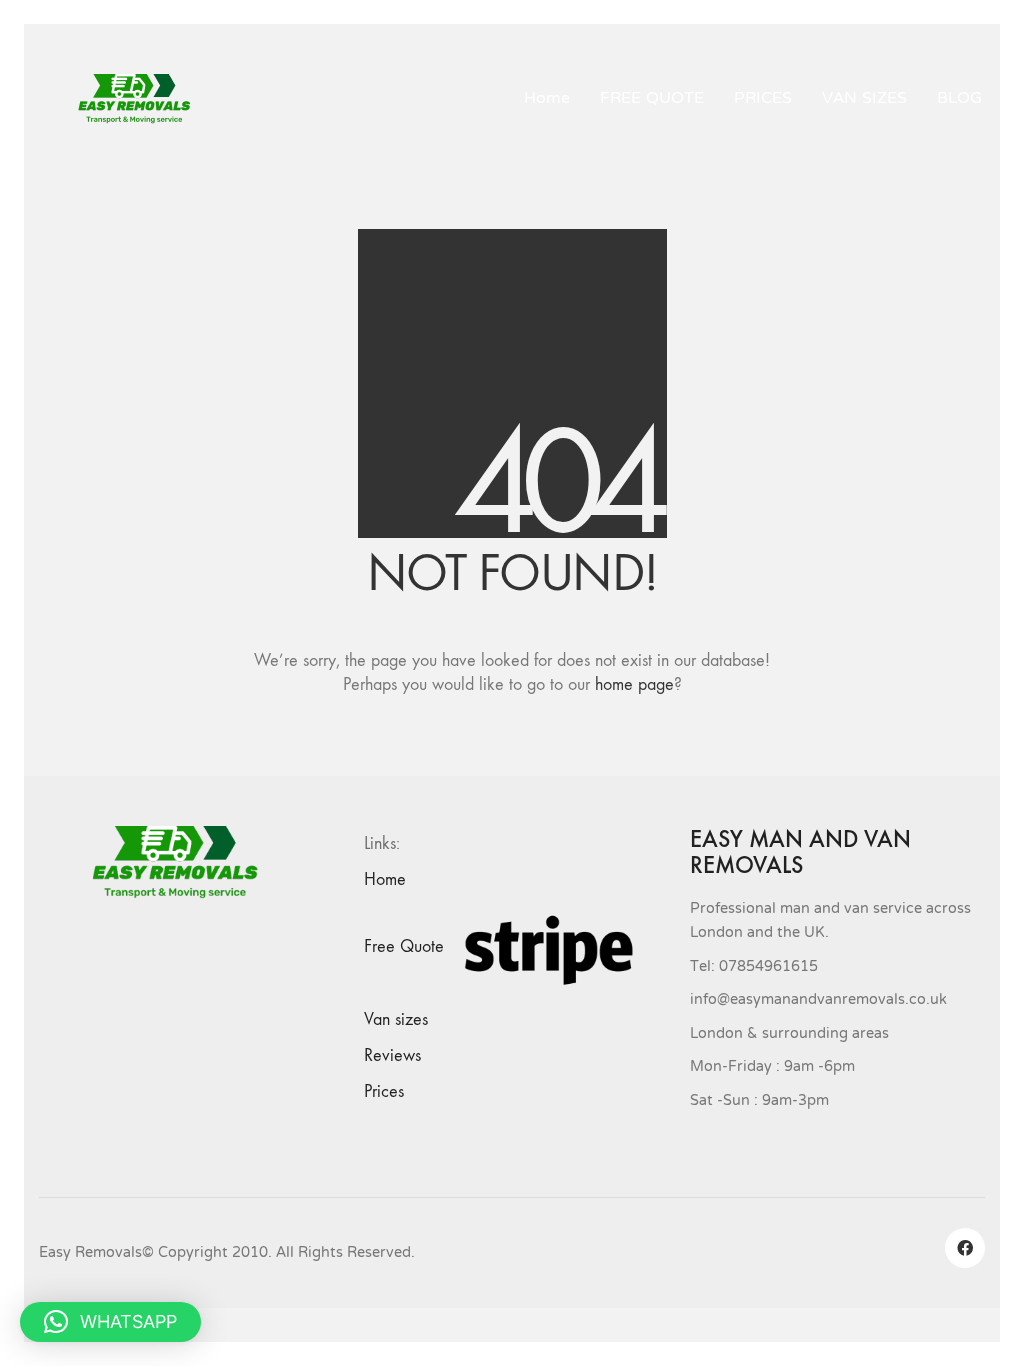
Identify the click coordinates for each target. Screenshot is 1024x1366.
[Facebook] (965, 1248)
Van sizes (396, 1019)
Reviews (392, 1055)
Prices (384, 1091)
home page (634, 684)
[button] (110, 1322)
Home (385, 879)
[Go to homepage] (142, 99)
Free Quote (404, 946)
